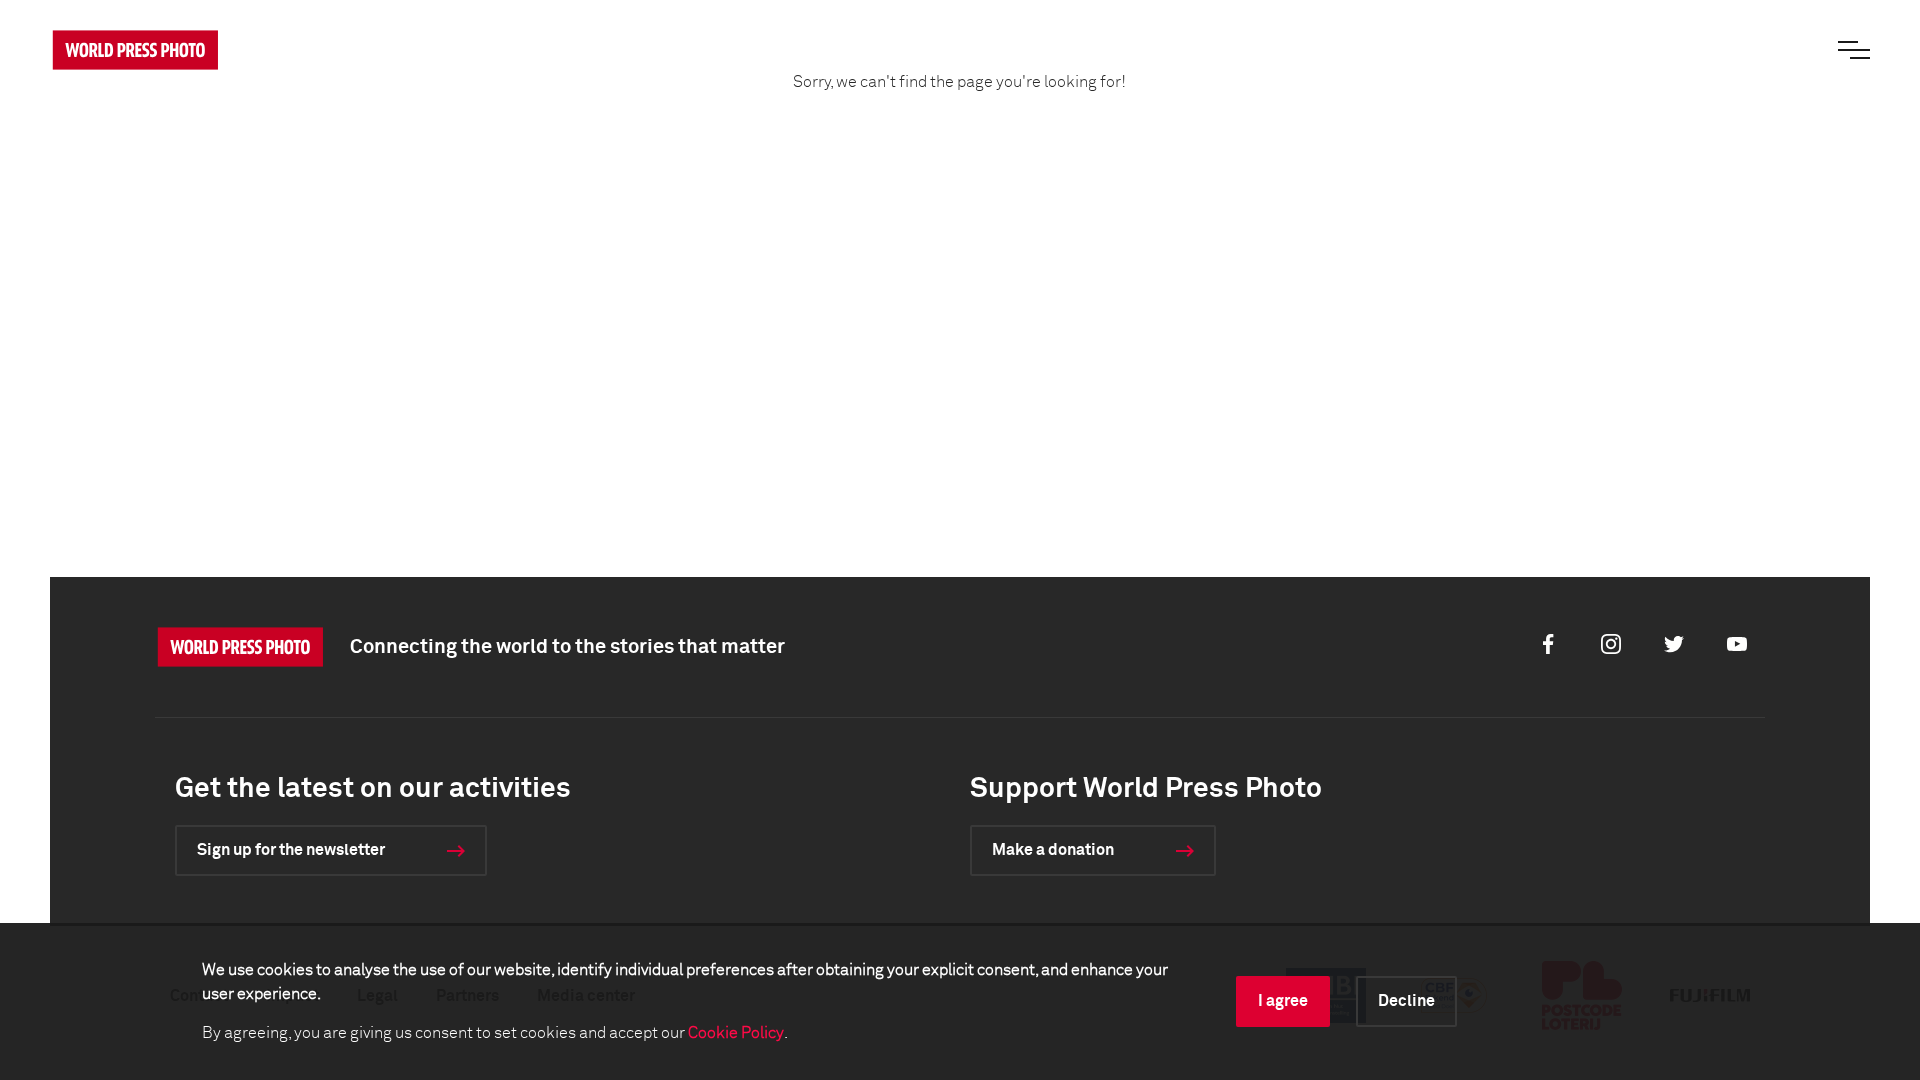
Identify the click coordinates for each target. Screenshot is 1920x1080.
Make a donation (1053, 850)
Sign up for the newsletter (291, 850)
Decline (1406, 1001)
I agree (1283, 1001)
